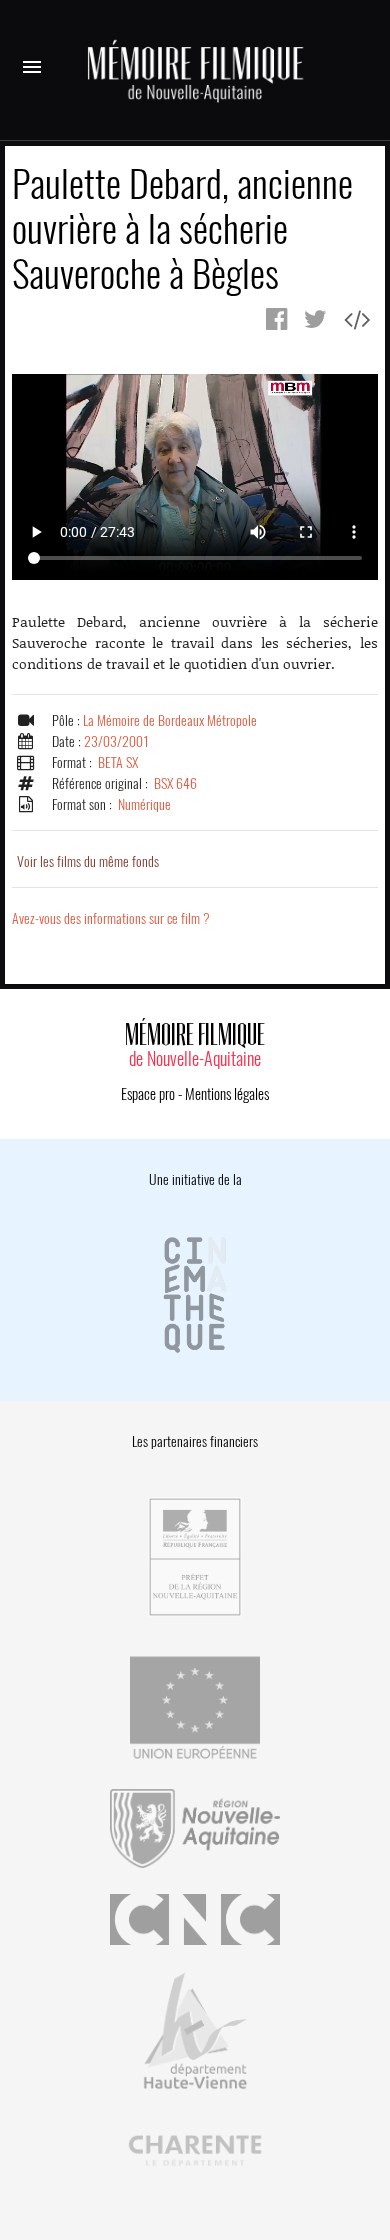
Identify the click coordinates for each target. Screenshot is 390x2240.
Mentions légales (227, 1094)
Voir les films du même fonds (88, 861)
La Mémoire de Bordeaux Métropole (170, 720)
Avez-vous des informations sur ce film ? (111, 918)
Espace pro (148, 1094)
